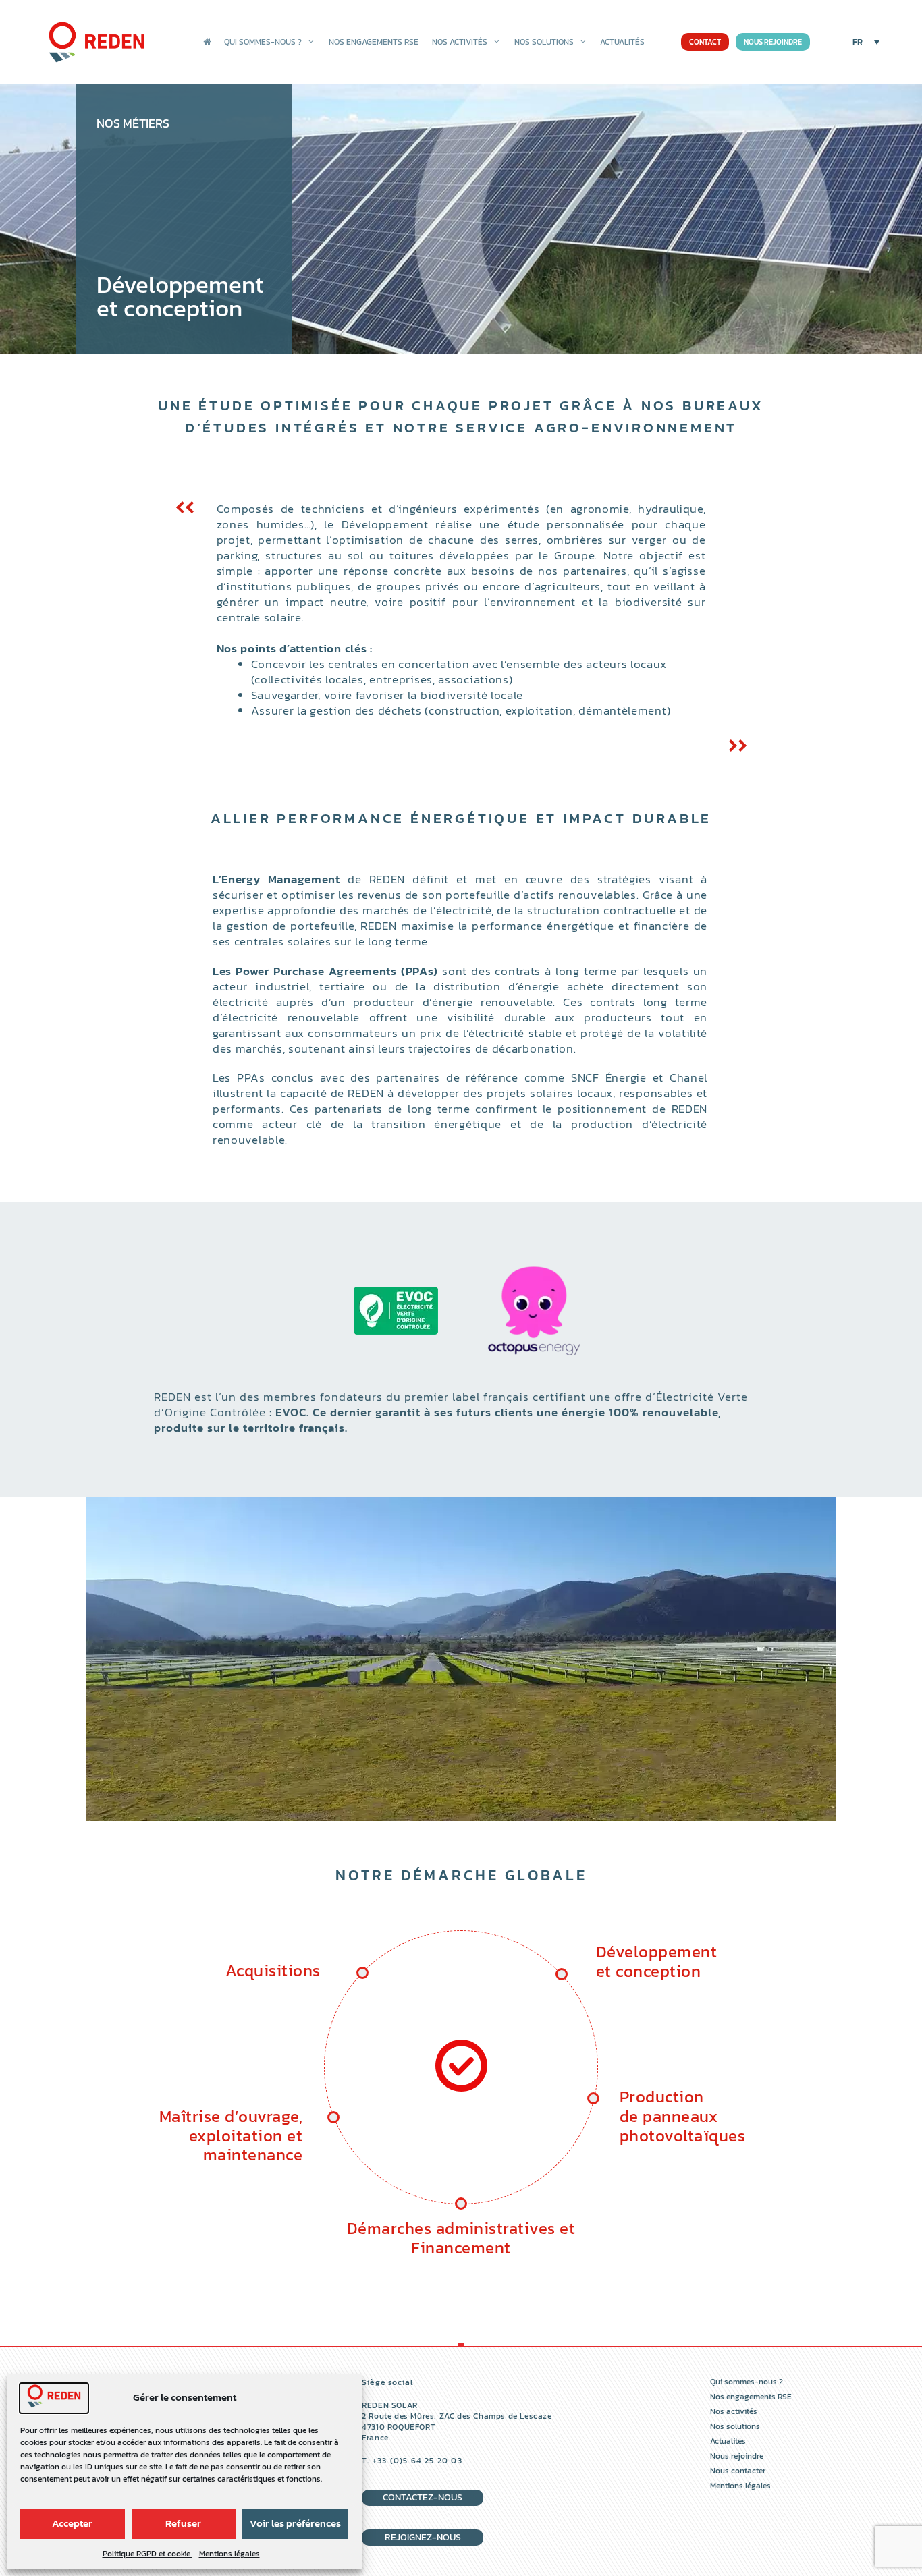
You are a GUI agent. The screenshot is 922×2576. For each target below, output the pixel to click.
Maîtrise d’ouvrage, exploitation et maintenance (231, 2136)
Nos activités (734, 2411)
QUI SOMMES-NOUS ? (263, 42)
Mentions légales (229, 2554)
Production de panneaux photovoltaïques (682, 2116)
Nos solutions (735, 2426)
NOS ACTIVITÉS (460, 42)
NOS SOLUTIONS (544, 42)
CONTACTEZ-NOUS (423, 2497)
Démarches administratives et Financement (461, 2238)
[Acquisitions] (461, 2088)
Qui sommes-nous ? (747, 2382)
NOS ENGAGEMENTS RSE (374, 42)
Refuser (183, 2523)
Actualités (728, 2441)
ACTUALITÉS (622, 42)
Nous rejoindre (737, 2456)
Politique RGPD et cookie (147, 2554)
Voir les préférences (295, 2523)
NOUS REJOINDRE (773, 42)
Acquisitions (273, 1970)
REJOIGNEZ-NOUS (423, 2537)
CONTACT (705, 42)
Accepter (72, 2523)
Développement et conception (656, 1961)
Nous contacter (738, 2471)
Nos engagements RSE (751, 2397)
